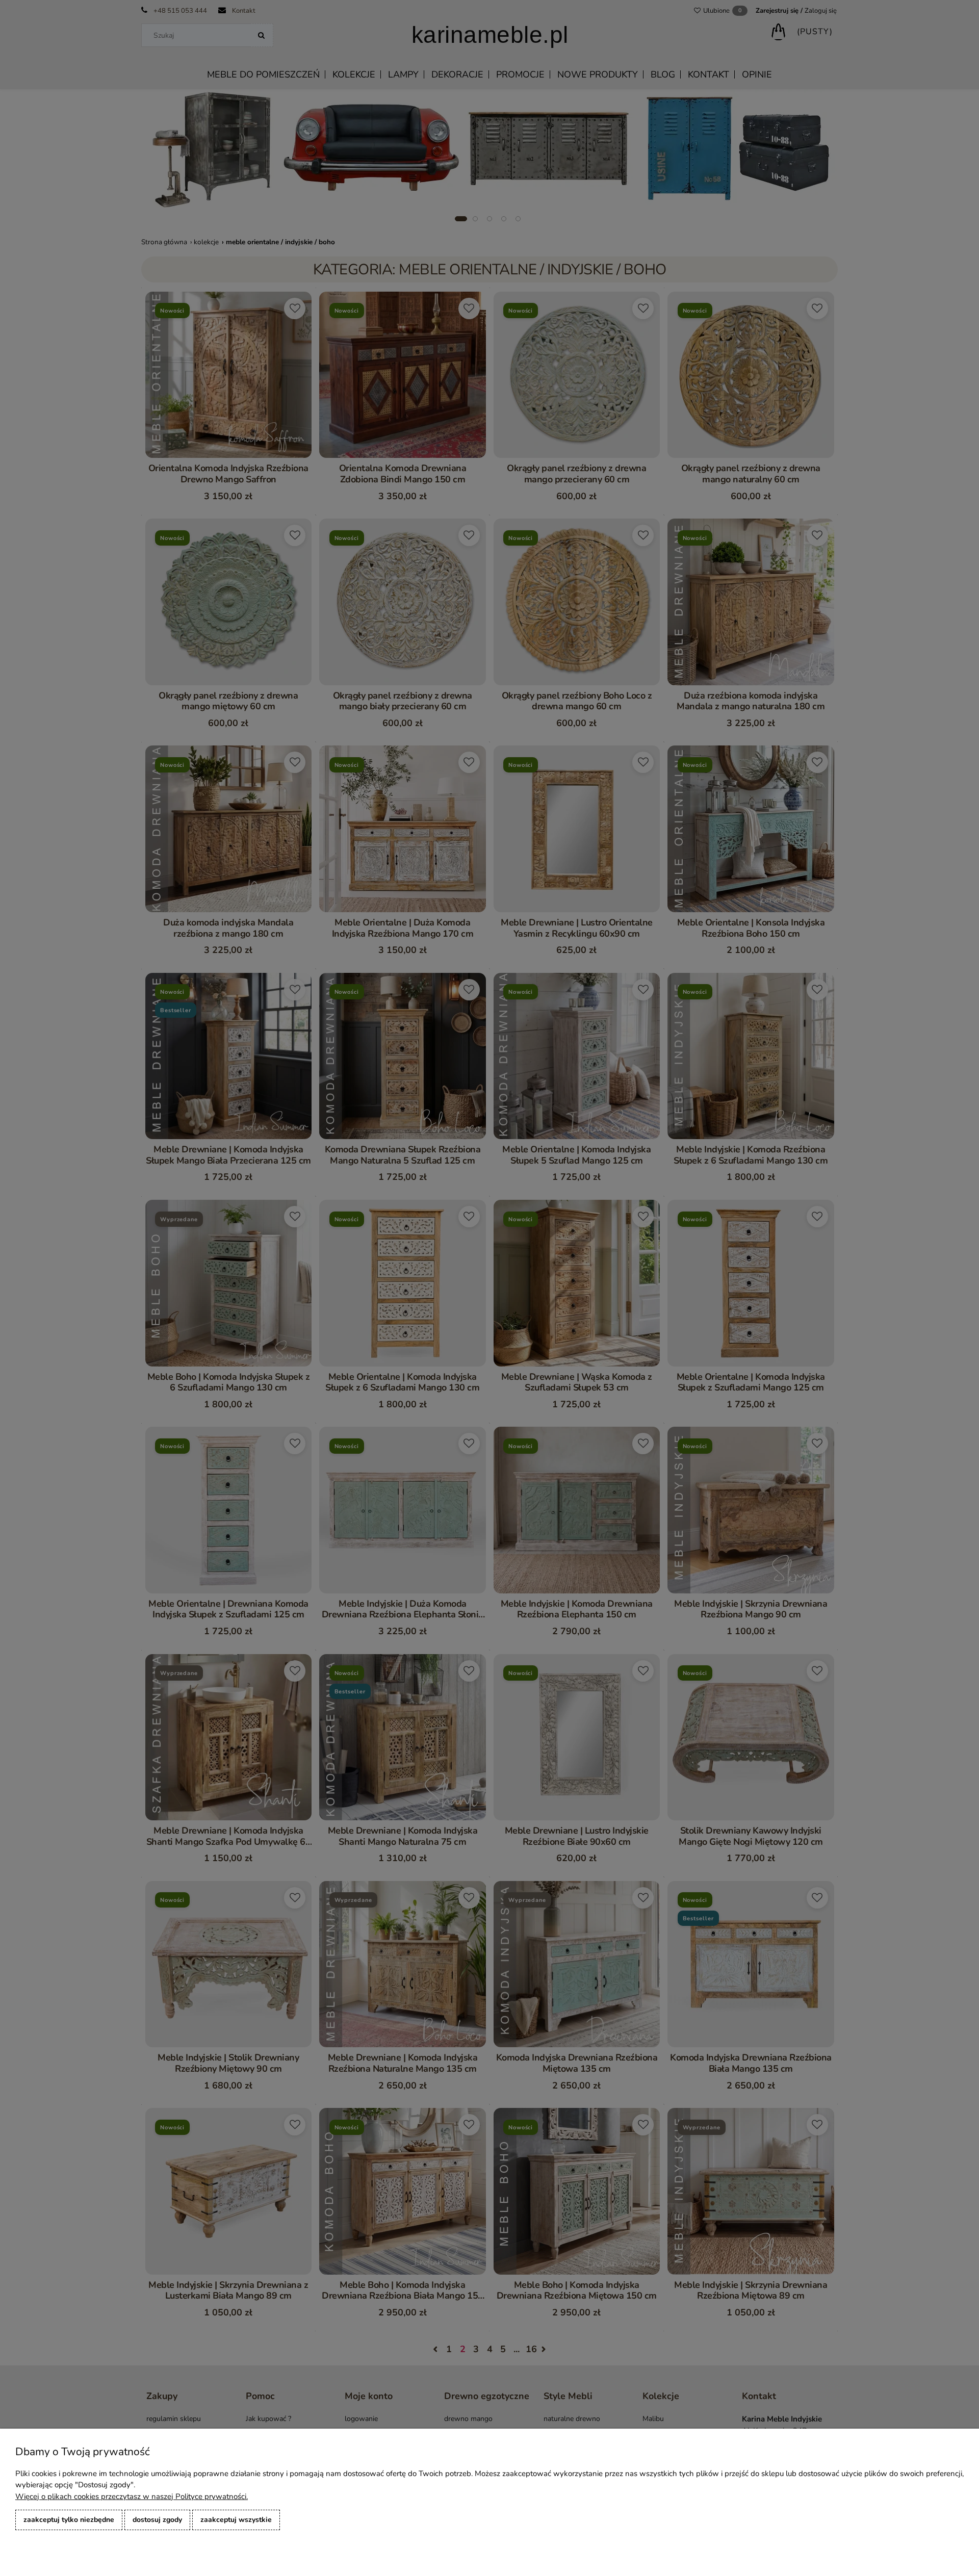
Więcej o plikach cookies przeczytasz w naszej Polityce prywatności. (132, 2496)
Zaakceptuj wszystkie (236, 2520)
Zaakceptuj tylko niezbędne (69, 2520)
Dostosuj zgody (157, 2520)
